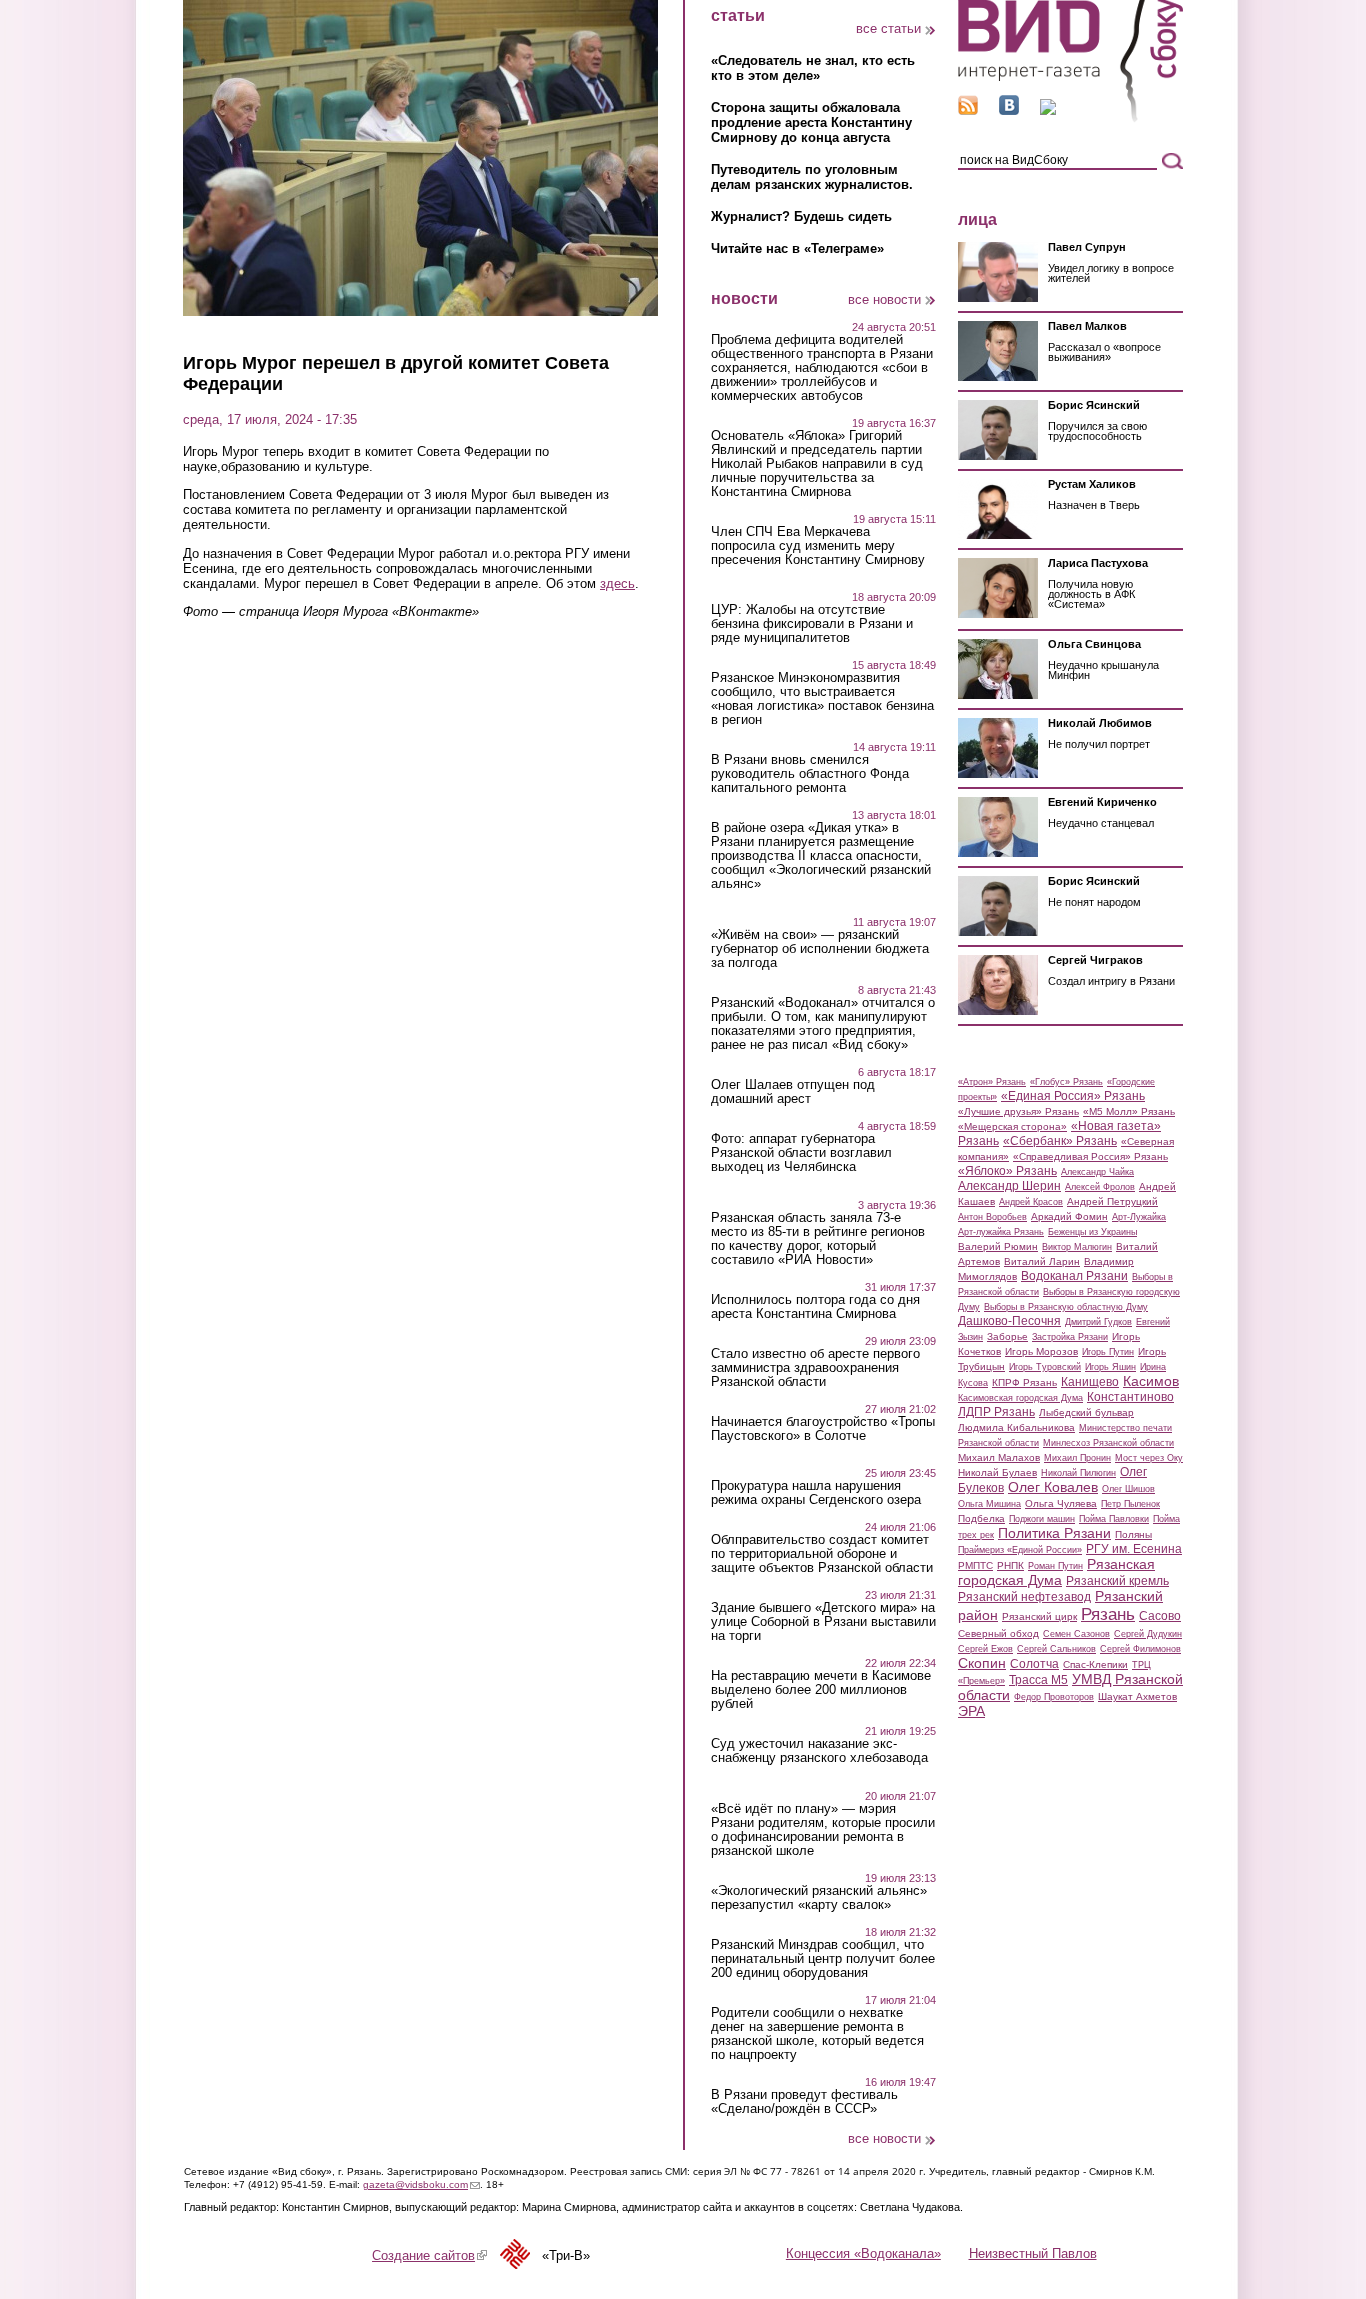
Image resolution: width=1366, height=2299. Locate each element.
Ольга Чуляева (1061, 1503)
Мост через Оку (1149, 1458)
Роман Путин (1055, 1566)
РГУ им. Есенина (1134, 1549)
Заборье (1007, 1336)
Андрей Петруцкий (1112, 1201)
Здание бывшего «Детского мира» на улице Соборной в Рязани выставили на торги (823, 1622)
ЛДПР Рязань (996, 1412)
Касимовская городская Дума (1020, 1398)
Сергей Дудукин (1148, 1634)
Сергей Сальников (1056, 1649)
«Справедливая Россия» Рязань (1090, 1156)
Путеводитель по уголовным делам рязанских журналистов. (812, 177)
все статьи (888, 28)
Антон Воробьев (992, 1217)
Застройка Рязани (1070, 1337)
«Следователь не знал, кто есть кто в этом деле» (813, 68)
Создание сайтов (429, 2255)
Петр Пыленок (1130, 1504)
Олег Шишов (1128, 1489)
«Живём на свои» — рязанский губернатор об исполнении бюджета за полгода (820, 949)
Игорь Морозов (1041, 1351)
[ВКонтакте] (1009, 110)
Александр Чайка (1097, 1172)
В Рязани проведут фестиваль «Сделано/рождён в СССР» (804, 2102)
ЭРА (971, 1711)
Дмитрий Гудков (1098, 1322)
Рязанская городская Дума (1056, 1572)
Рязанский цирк (1039, 1616)
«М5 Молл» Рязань (1129, 1111)
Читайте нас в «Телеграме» (797, 248)
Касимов (1151, 1381)
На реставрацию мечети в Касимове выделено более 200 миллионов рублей (821, 1690)
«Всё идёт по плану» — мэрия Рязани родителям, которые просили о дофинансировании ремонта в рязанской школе (823, 1830)
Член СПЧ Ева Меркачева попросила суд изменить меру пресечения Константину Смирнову (818, 546)
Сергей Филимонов (1140, 1649)
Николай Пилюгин (1078, 1473)
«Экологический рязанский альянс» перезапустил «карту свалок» (819, 1898)
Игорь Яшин (1110, 1367)
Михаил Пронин (1077, 1458)
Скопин (982, 1663)
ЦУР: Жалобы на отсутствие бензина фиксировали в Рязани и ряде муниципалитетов (812, 624)
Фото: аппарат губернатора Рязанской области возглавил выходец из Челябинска (801, 1153)
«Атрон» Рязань (992, 1082)
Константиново (1130, 1397)
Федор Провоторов (1054, 1697)
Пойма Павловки (1114, 1519)
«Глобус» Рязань (1066, 1082)
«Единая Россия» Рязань (1073, 1096)
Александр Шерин (1009, 1186)
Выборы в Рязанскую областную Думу (1066, 1307)
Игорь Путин (1108, 1352)
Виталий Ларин (1042, 1261)
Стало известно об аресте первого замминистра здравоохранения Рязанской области (815, 1368)
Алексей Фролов (1100, 1187)
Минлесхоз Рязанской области (1108, 1443)
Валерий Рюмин (998, 1246)
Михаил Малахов (999, 1457)
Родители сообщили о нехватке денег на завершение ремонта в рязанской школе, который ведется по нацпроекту (817, 2034)
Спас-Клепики (1095, 1664)
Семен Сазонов (1076, 1634)
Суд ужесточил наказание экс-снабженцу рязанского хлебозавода (819, 1751)
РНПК (1010, 1565)
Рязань (1108, 1614)
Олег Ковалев (1053, 1487)
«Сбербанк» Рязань (1060, 1141)
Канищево (1090, 1382)
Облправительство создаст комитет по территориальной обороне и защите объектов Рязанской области (822, 1554)
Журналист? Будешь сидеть (801, 216)
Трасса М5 (1038, 1680)
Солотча (1034, 1664)
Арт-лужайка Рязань (1001, 1232)
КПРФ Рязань (1024, 1382)
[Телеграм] (1048, 110)
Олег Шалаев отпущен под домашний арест (793, 1092)
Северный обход (998, 1633)
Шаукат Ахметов (1137, 1696)
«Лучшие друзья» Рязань (1018, 1111)
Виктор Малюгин (1077, 1247)
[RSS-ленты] (968, 110)
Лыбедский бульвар (1086, 1412)
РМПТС (975, 1565)
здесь (617, 583)
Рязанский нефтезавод (1024, 1597)
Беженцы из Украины (1092, 1232)
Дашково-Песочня (1009, 1321)
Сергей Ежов (985, 1649)
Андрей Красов (1031, 1202)
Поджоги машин (1042, 1519)
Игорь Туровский (1045, 1367)
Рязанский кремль (1117, 1581)
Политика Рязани (1054, 1533)
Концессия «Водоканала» (863, 2253)
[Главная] (1070, 118)
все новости (884, 299)
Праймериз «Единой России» (1020, 1550)
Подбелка (981, 1518)
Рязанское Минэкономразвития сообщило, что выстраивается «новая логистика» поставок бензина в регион (822, 699)
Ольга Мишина (989, 1504)
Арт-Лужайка (1139, 1217)
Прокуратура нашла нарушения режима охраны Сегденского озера (816, 1493)
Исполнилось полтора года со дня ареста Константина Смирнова (815, 1307)
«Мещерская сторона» (1012, 1126)
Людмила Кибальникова (1016, 1427)
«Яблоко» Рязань (1007, 1171)
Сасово (1160, 1616)
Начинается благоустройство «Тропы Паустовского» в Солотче (823, 1429)
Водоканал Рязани (1074, 1276)
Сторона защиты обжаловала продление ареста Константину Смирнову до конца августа (811, 122)
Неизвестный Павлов (1033, 2253)
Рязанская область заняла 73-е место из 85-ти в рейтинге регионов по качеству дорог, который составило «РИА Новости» (818, 1239)
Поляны (1133, 1534)
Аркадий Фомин (1069, 1216)
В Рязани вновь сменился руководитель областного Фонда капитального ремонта (810, 774)
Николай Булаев (997, 1472)
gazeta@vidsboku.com (421, 2184)
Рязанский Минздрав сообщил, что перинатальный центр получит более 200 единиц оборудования (823, 1959)
